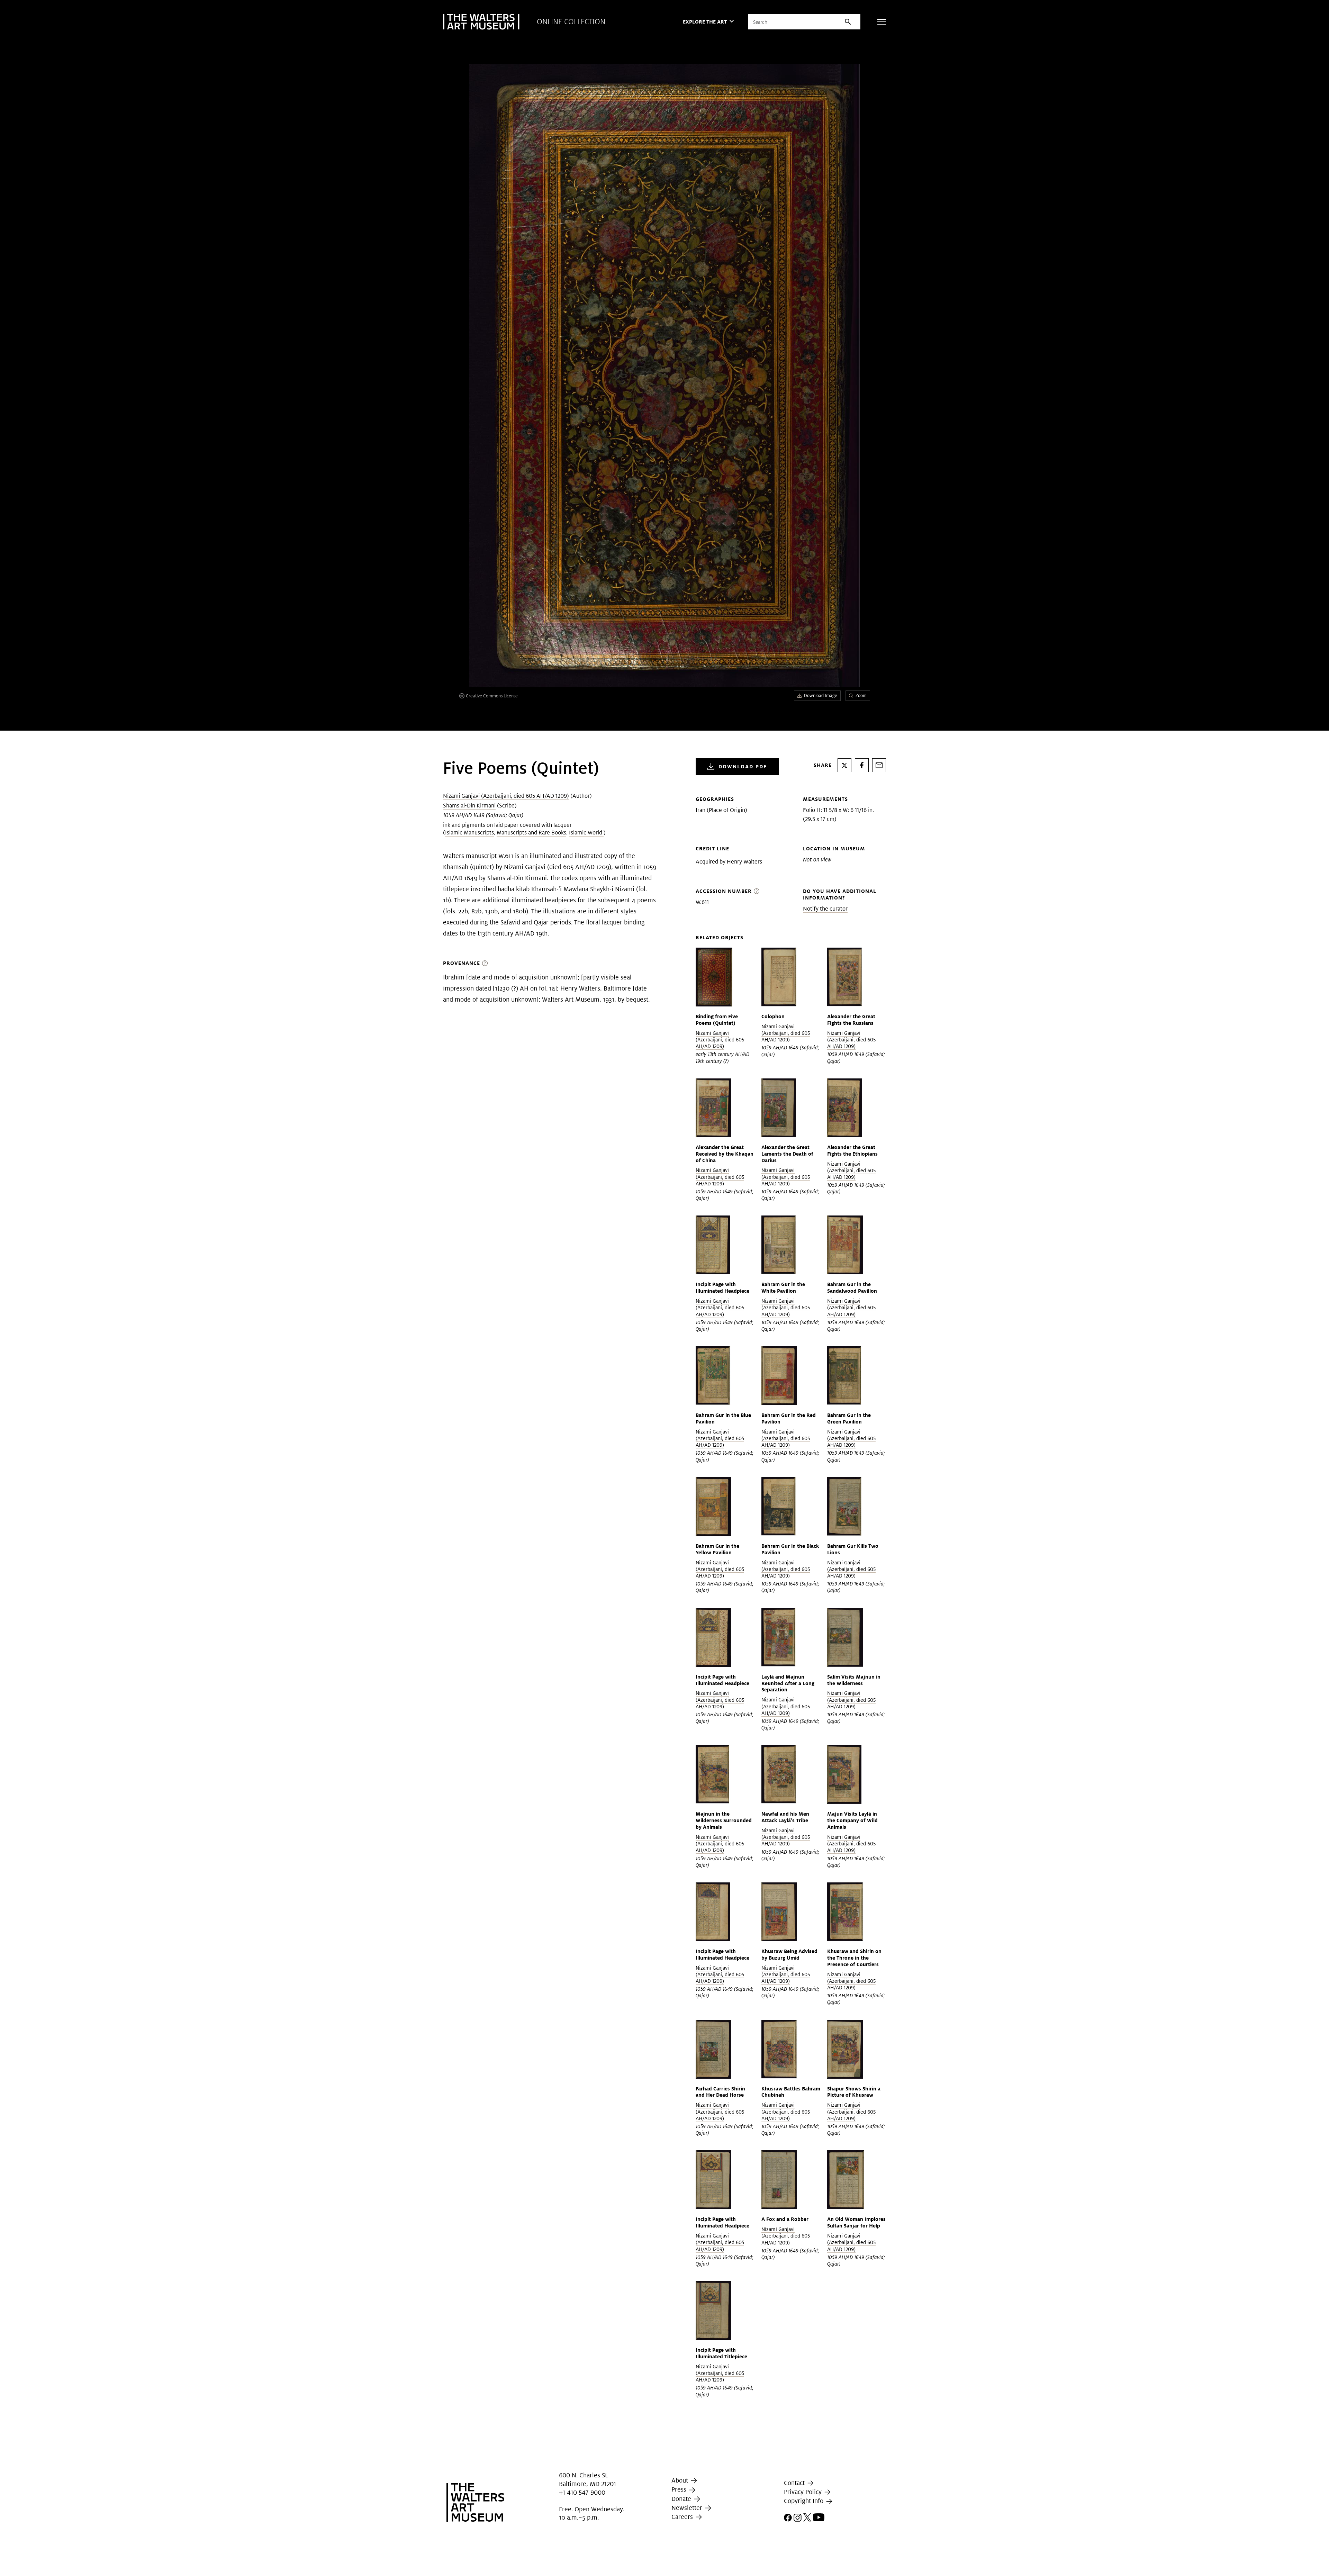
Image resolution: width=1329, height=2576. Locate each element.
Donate (682, 2499)
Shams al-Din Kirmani (469, 806)
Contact (795, 2483)
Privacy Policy (804, 2492)
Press (680, 2490)
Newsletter (688, 2508)
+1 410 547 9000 (582, 2492)
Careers (683, 2517)
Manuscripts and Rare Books (531, 833)
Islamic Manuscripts (469, 833)
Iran (700, 810)
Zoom (861, 695)
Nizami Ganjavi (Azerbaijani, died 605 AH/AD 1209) (506, 796)
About (681, 2480)
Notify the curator (825, 909)
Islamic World (586, 833)
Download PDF (743, 766)
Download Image (821, 695)
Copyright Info (804, 2501)
